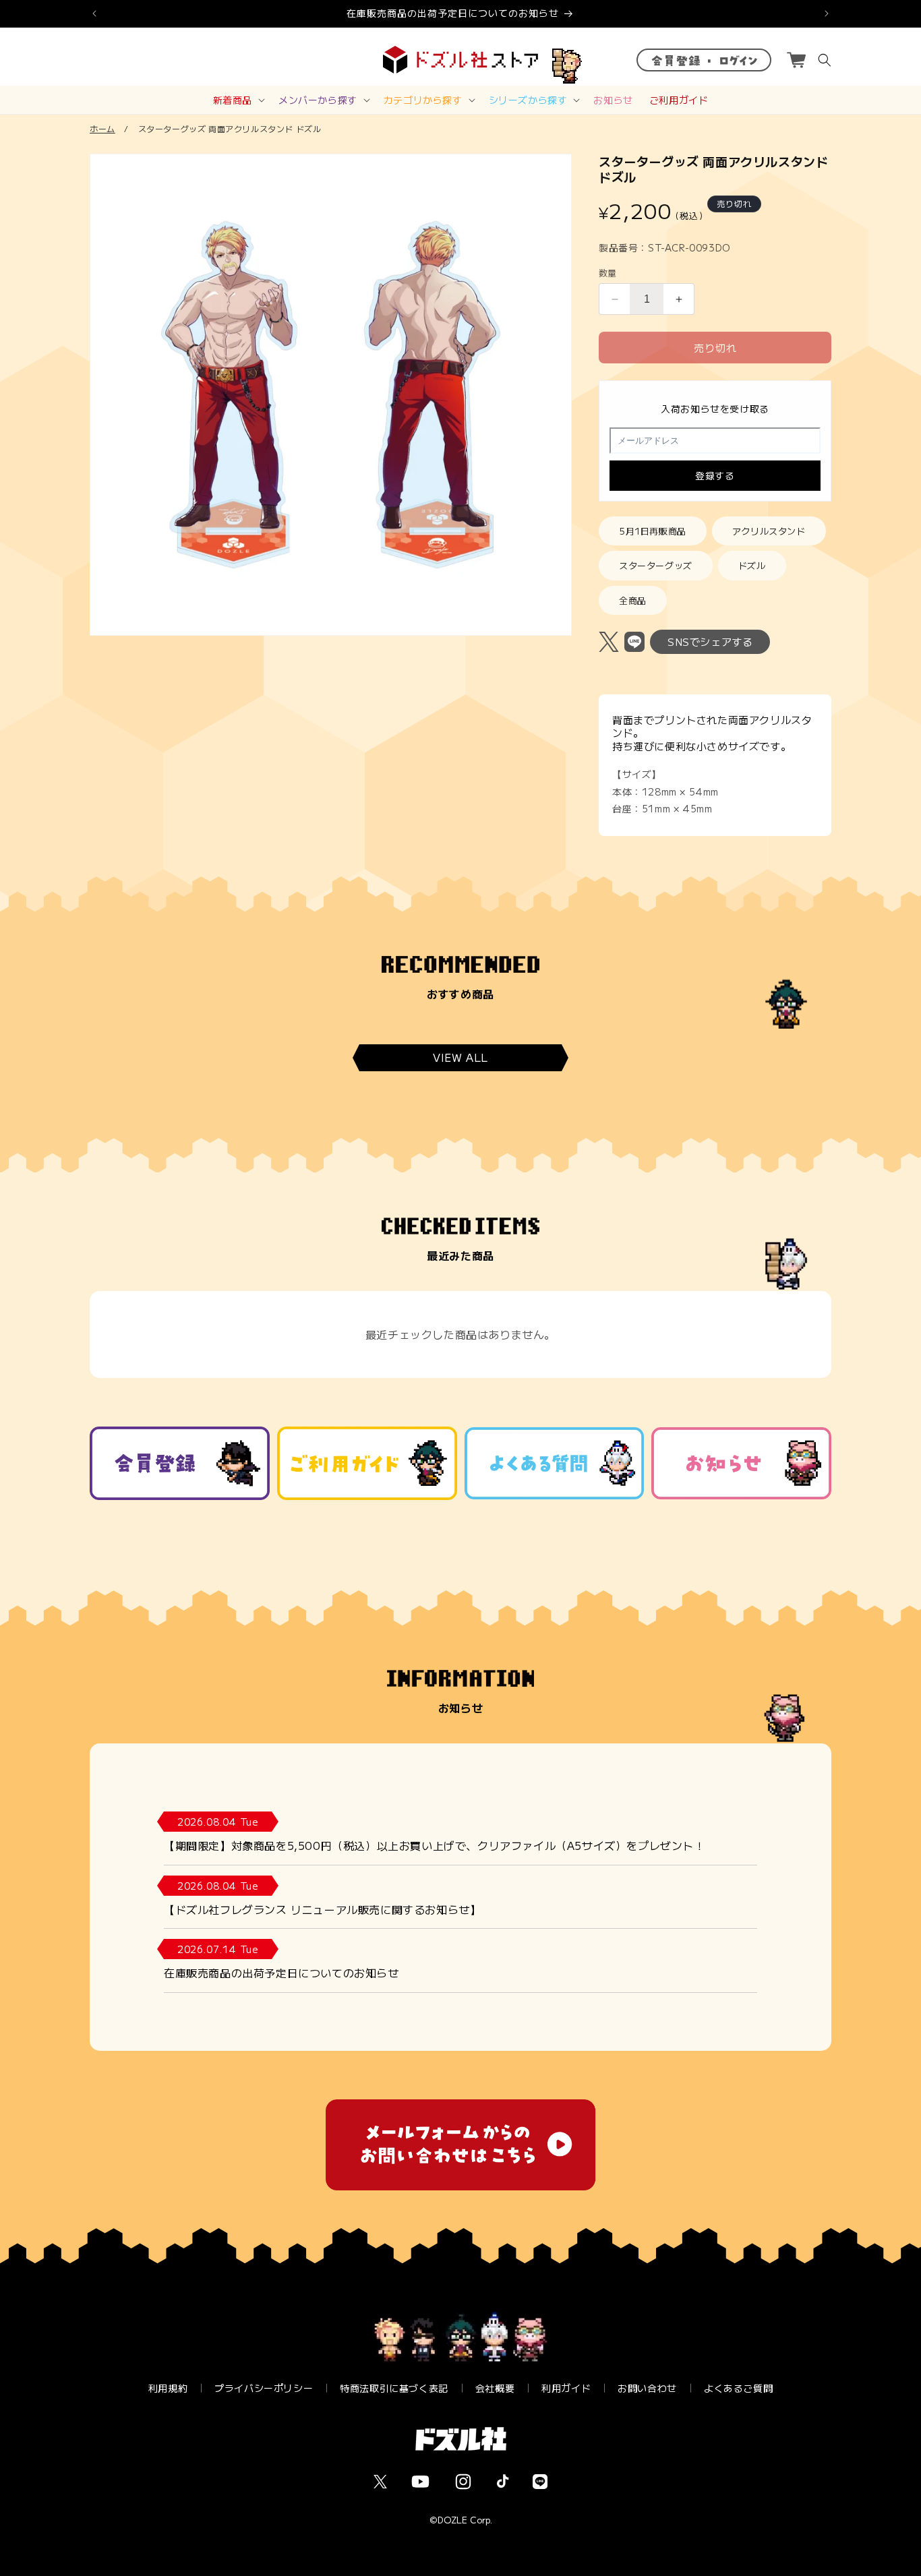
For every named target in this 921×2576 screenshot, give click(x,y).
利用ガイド (566, 2388)
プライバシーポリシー (264, 2388)
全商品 (633, 600)
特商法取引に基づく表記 (394, 2388)
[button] (238, 100)
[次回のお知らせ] (827, 13)
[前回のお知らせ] (94, 13)
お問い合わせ (647, 2388)
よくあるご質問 (738, 2388)
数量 (608, 273)
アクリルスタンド (769, 531)
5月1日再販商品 (653, 531)
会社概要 (495, 2388)
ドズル (752, 565)
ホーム (102, 128)
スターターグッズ (656, 565)
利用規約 (168, 2388)
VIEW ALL (460, 1058)
